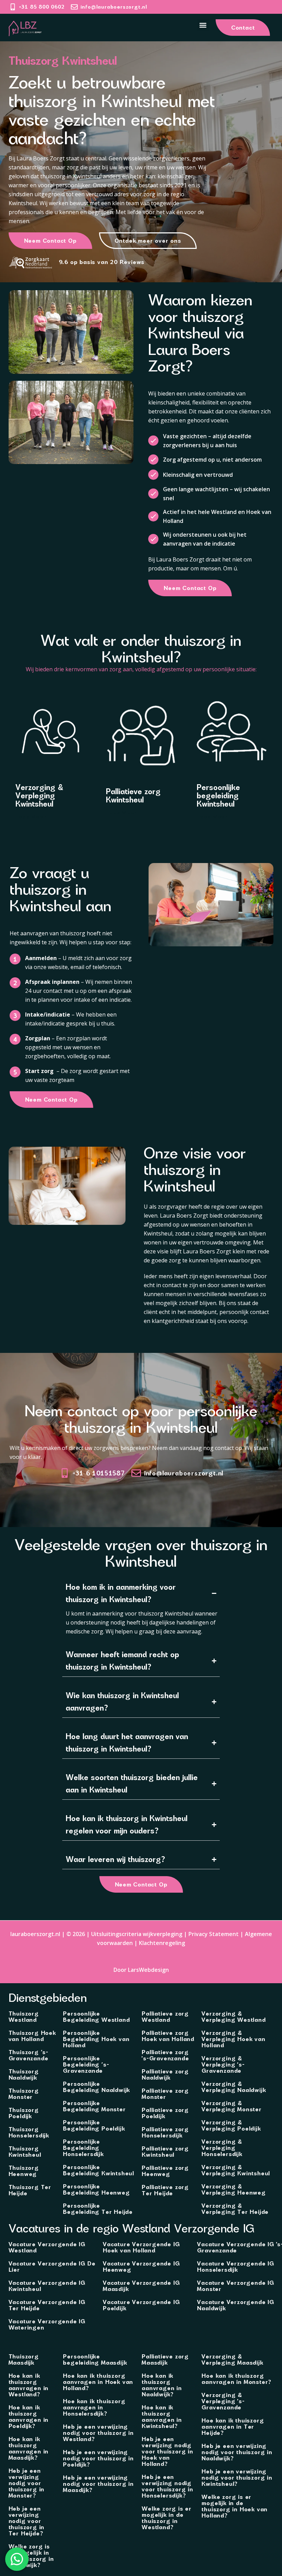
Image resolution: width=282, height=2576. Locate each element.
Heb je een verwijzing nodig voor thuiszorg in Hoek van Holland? (167, 2451)
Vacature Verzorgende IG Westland (47, 2247)
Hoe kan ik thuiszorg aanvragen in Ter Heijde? (233, 2427)
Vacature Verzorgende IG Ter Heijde (47, 2305)
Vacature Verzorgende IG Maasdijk (141, 2286)
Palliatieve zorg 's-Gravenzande (165, 2055)
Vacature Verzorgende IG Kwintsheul (47, 2286)
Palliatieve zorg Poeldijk (165, 2113)
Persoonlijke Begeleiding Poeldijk (94, 2125)
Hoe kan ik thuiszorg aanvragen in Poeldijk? (29, 2417)
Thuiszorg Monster (24, 2094)
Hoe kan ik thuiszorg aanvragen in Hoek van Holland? (98, 2382)
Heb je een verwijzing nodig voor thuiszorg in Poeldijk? (98, 2458)
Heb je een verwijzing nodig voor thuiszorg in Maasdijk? (98, 2484)
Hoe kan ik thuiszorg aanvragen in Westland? (29, 2385)
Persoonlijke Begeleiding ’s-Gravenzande (86, 2064)
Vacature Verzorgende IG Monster (235, 2286)
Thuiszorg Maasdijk (24, 2359)
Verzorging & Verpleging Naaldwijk (234, 2087)
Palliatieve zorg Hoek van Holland (168, 2036)
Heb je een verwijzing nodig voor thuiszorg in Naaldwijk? (237, 2452)
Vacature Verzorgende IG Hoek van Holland (141, 2247)
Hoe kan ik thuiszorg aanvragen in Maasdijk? (29, 2448)
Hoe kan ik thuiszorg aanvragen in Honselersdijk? (94, 2407)
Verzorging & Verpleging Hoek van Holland (233, 2039)
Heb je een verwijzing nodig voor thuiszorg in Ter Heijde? (27, 2521)
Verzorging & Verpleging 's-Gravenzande (223, 2064)
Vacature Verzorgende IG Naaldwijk (235, 2305)
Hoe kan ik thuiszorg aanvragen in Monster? (236, 2379)
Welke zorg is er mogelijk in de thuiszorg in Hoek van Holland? (235, 2506)
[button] (203, 25)
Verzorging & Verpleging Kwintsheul (236, 2170)
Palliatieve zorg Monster (165, 2094)
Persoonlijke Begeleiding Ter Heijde (98, 2209)
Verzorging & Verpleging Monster (231, 2106)
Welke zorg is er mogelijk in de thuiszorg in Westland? (167, 2518)
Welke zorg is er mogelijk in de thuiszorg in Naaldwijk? (31, 2556)
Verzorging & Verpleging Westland (234, 2017)
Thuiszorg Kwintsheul (25, 2152)
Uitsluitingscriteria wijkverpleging (137, 1934)
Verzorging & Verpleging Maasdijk (232, 2359)
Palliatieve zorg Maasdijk (165, 2359)
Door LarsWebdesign (141, 1970)
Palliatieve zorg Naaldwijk (165, 2074)
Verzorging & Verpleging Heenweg (234, 2189)
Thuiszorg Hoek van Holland (32, 2036)
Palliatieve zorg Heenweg (165, 2171)
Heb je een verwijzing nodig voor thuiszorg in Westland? (98, 2433)
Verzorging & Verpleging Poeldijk (231, 2125)
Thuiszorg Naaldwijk (24, 2074)
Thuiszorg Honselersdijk (29, 2132)
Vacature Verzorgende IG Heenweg (141, 2267)
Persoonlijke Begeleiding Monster (94, 2106)
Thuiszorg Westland (24, 2017)
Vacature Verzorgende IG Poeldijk (141, 2305)
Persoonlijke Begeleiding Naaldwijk (96, 2087)
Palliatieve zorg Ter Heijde (165, 2190)
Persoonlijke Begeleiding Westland (96, 2017)
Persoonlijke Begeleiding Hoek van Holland (96, 2039)
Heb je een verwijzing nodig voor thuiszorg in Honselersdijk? (167, 2486)
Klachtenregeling (162, 1943)
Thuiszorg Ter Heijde (30, 2190)
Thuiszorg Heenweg (24, 2171)
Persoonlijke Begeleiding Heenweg (96, 2189)
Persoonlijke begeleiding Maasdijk (95, 2359)
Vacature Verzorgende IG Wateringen (47, 2324)
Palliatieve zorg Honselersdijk (165, 2132)
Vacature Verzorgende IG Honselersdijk (235, 2267)
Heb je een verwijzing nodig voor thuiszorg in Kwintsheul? (237, 2478)
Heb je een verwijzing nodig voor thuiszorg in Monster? (27, 2483)
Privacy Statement (214, 1934)
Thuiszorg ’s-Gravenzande (29, 2055)
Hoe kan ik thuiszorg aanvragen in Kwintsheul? (162, 2417)
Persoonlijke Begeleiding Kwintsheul (99, 2170)
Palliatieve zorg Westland (165, 2017)
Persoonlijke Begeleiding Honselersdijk (83, 2148)
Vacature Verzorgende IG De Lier (52, 2267)
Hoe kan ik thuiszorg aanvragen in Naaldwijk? (162, 2385)
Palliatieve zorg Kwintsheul (165, 2152)
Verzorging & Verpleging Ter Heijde (235, 2209)
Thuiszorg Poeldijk (24, 2113)
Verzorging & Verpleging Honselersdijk (222, 2148)
